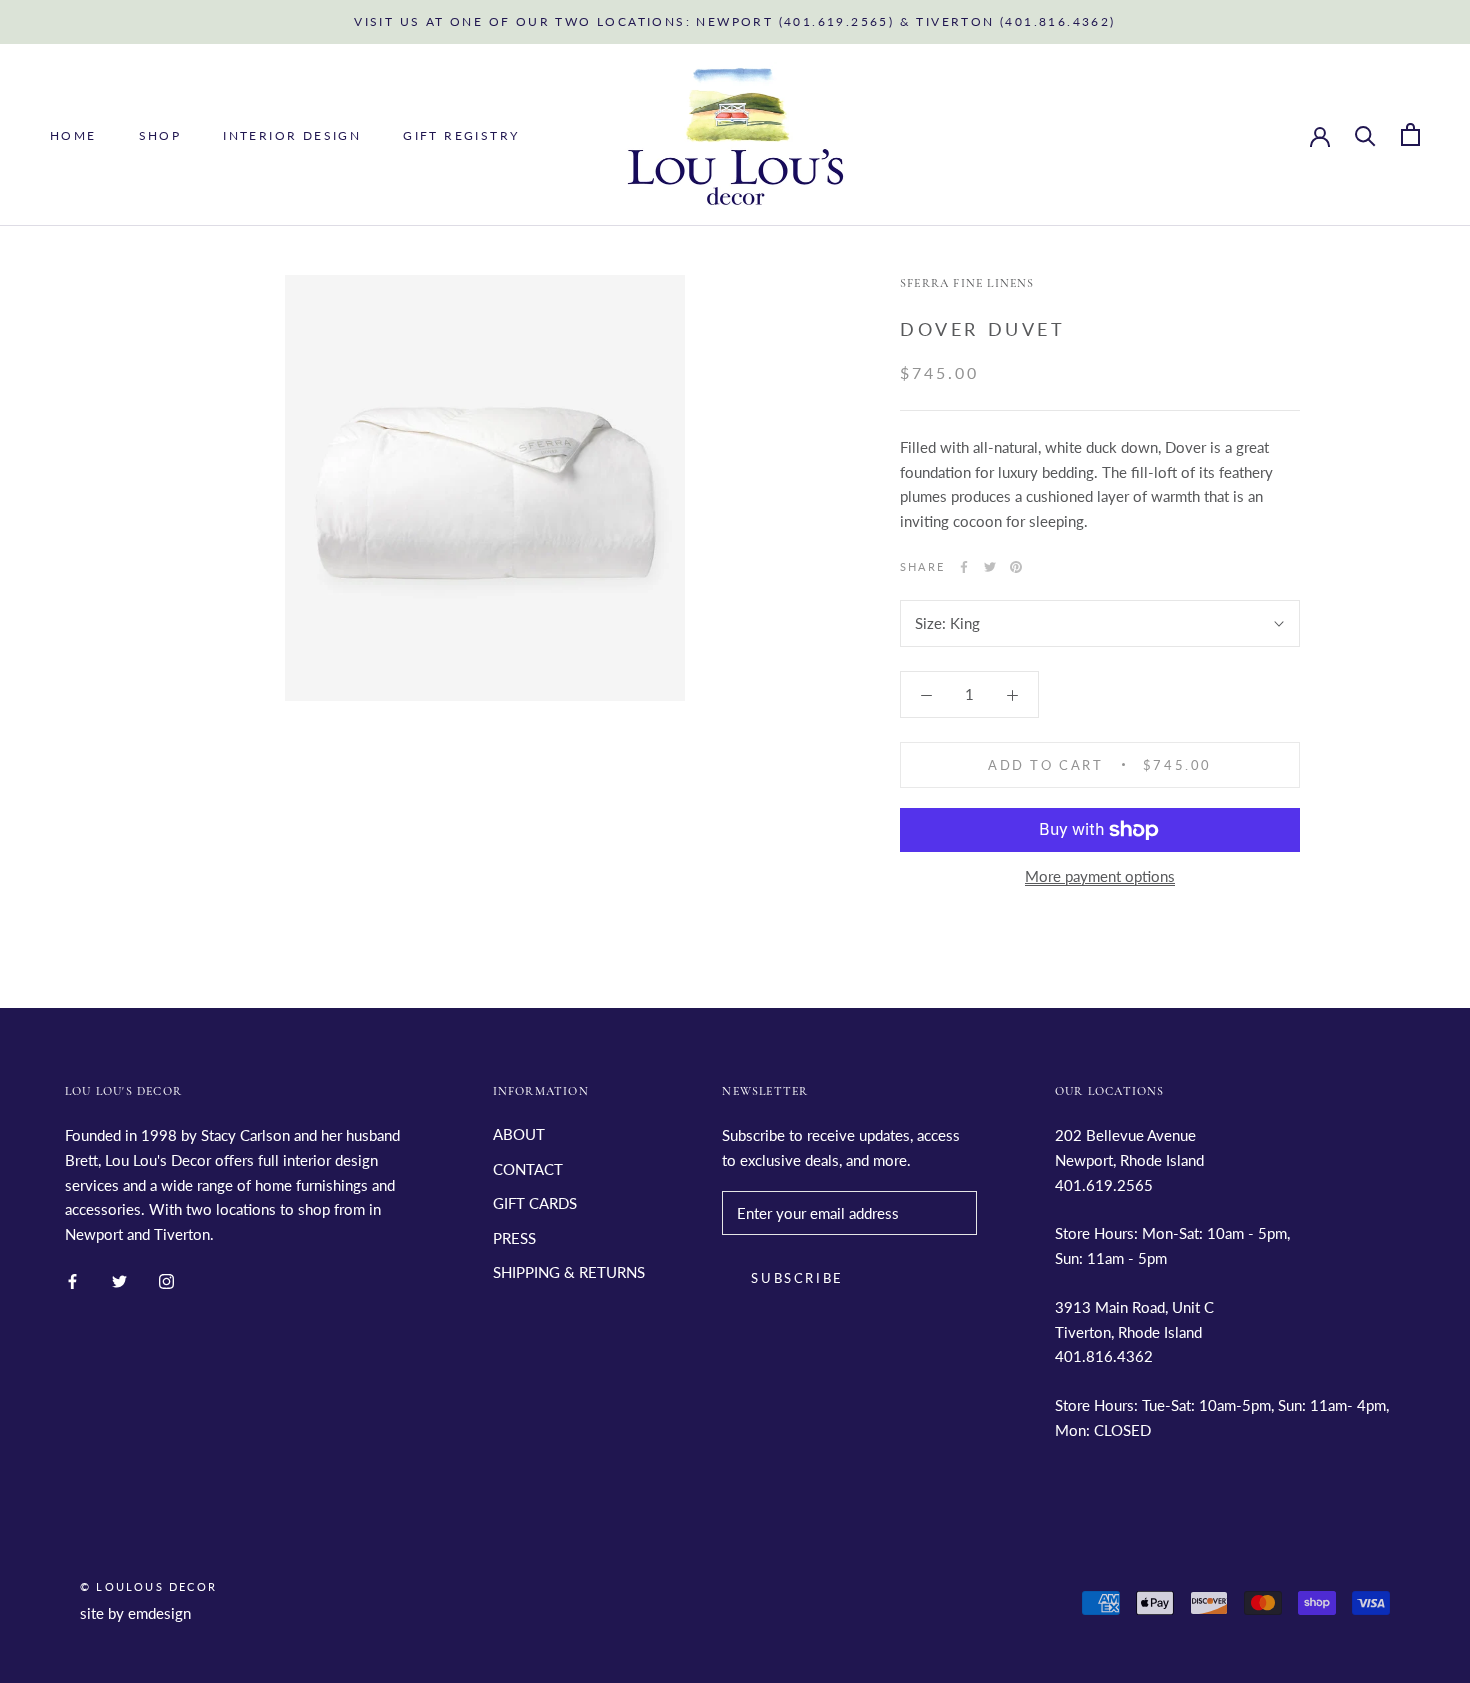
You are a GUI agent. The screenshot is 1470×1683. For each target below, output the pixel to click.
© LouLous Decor (148, 1586)
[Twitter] (990, 567)
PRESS (514, 1238)
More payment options (1100, 876)
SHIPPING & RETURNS (569, 1272)
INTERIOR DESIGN (292, 135)
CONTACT (528, 1169)
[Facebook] (964, 567)
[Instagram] (166, 1279)
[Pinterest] (1016, 567)
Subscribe (797, 1278)
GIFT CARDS (535, 1203)
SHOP (160, 135)
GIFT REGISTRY (461, 135)
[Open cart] (1410, 134)
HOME (73, 135)
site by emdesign (135, 1613)
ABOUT (519, 1134)
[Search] (1365, 134)
